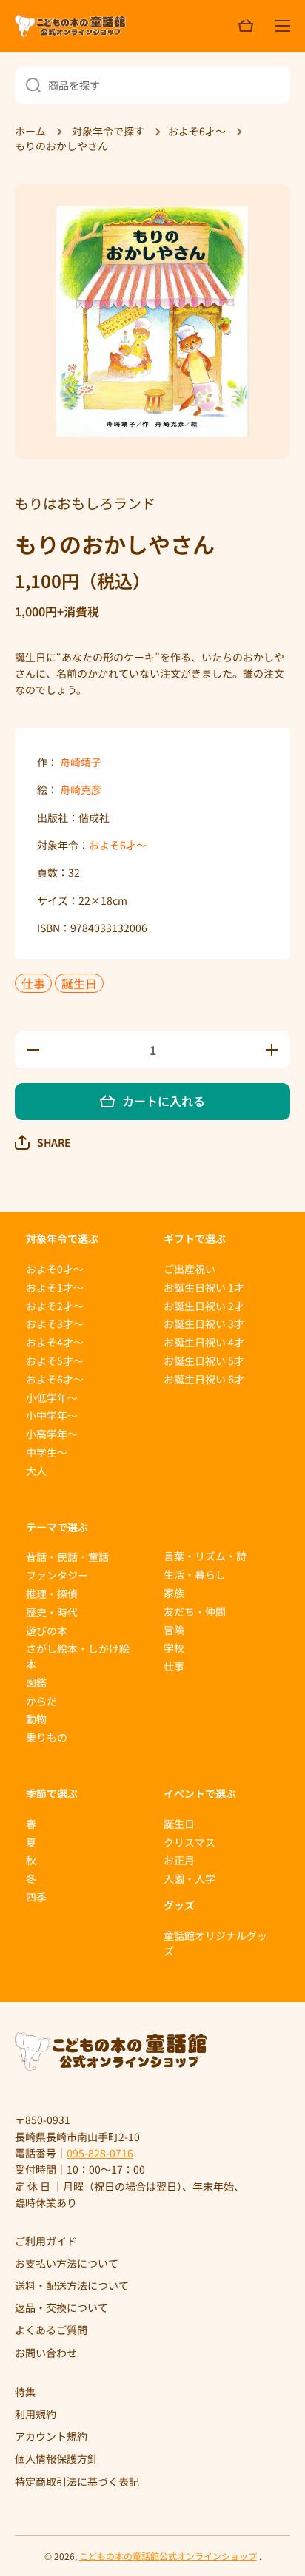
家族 (174, 1593)
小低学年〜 (52, 1397)
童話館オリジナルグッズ (215, 1943)
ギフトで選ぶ (195, 1238)
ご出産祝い (190, 1269)
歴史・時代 (52, 1612)
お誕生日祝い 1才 (204, 1287)
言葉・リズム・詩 (205, 1556)
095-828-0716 (100, 2153)
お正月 (179, 1860)
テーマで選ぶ (57, 1527)
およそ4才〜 (55, 1342)
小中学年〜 (52, 1415)
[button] (43, 1142)
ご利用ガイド (46, 2241)
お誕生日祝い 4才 (204, 1342)
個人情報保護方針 (56, 2458)
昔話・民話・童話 (67, 1557)
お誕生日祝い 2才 (204, 1306)
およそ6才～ (197, 132)
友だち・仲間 (195, 1611)
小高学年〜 (52, 1434)
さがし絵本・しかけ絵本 (78, 1656)
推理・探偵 (52, 1594)
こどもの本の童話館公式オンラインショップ (168, 2556)
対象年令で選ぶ (62, 1238)
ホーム (30, 132)
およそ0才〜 (55, 1269)
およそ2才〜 (55, 1306)
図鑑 (36, 1682)
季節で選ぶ (52, 1793)
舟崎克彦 (81, 789)
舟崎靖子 (81, 762)
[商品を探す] (28, 85)
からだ (41, 1701)
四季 (36, 1897)
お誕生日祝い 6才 (204, 1379)
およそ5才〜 (55, 1361)
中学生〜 (47, 1452)
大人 (36, 1471)
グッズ (179, 1905)
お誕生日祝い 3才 (204, 1324)
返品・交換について (61, 2307)
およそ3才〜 (55, 1324)
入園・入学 (190, 1878)
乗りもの (47, 1737)
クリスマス (190, 1842)
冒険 (174, 1630)
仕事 (33, 983)
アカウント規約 (51, 2436)
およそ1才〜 (55, 1287)
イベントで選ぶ (200, 1793)
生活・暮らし (195, 1574)
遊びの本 (47, 1631)
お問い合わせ (46, 2352)
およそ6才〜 (118, 845)
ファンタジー (57, 1575)
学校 (174, 1648)
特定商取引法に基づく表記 (77, 2481)
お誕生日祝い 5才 (204, 1361)
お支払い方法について (67, 2263)
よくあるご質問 (51, 2330)
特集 (25, 2392)
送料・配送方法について (72, 2285)
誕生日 (79, 983)
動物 (36, 1719)
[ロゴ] (70, 26)
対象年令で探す (108, 132)
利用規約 (36, 2414)
